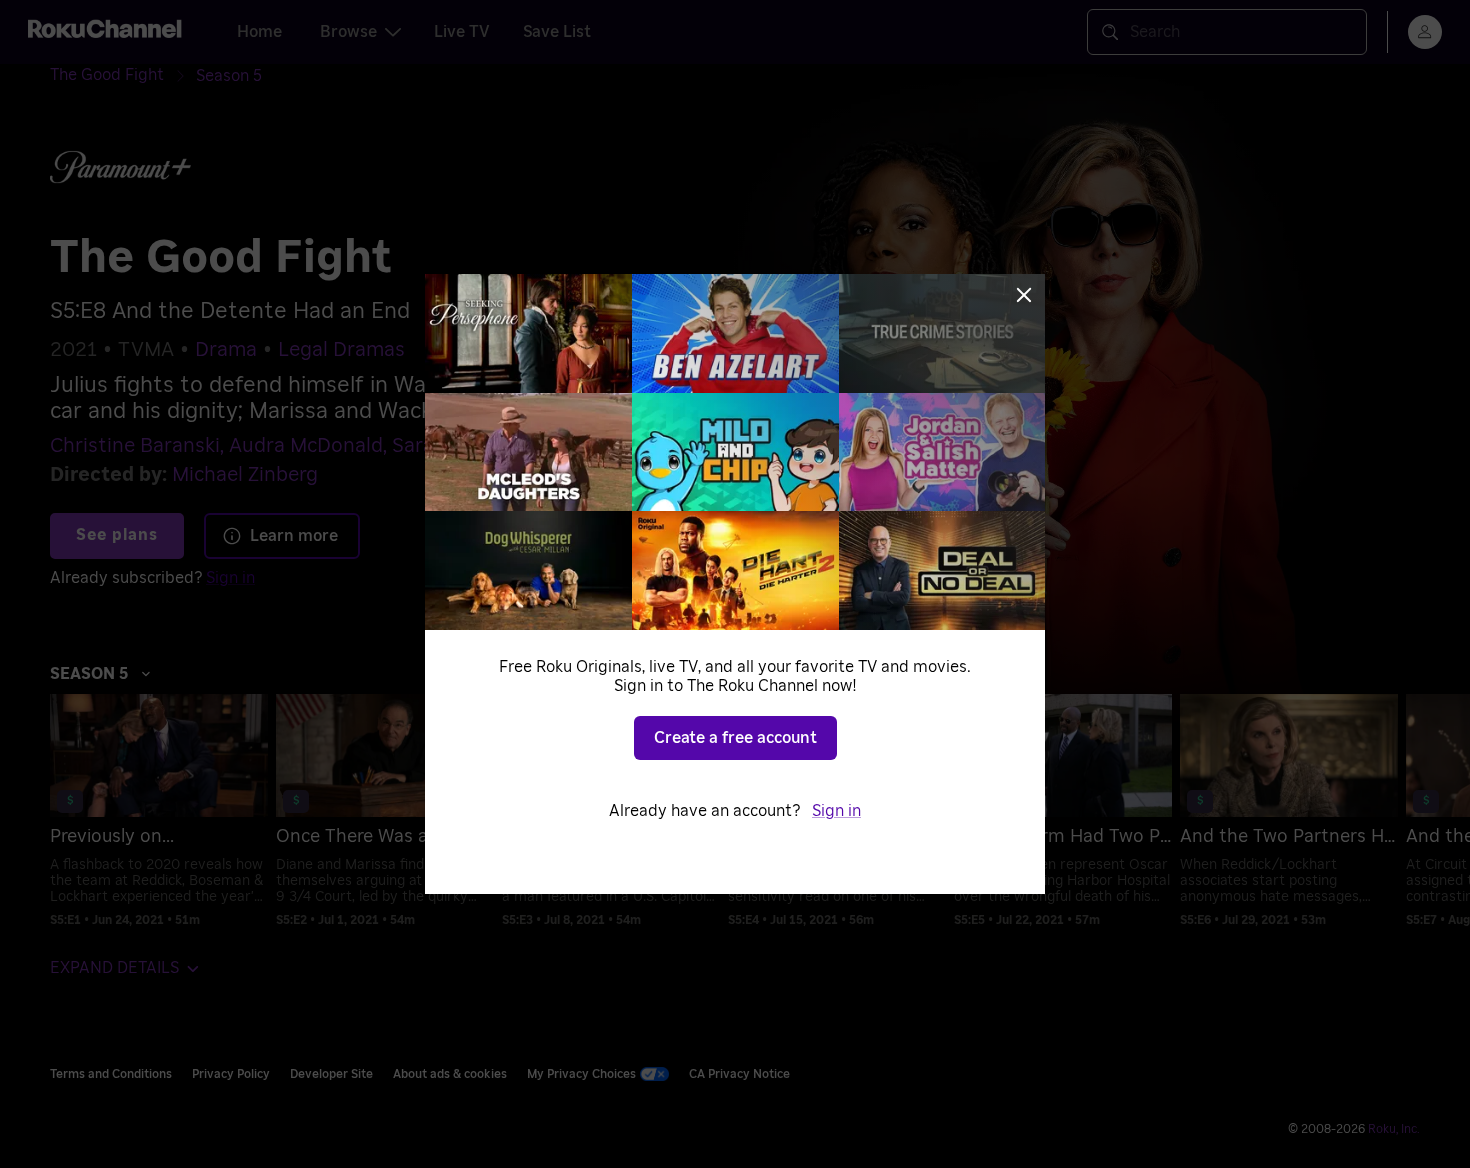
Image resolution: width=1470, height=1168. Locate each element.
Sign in (836, 811)
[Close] (1024, 295)
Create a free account (735, 738)
